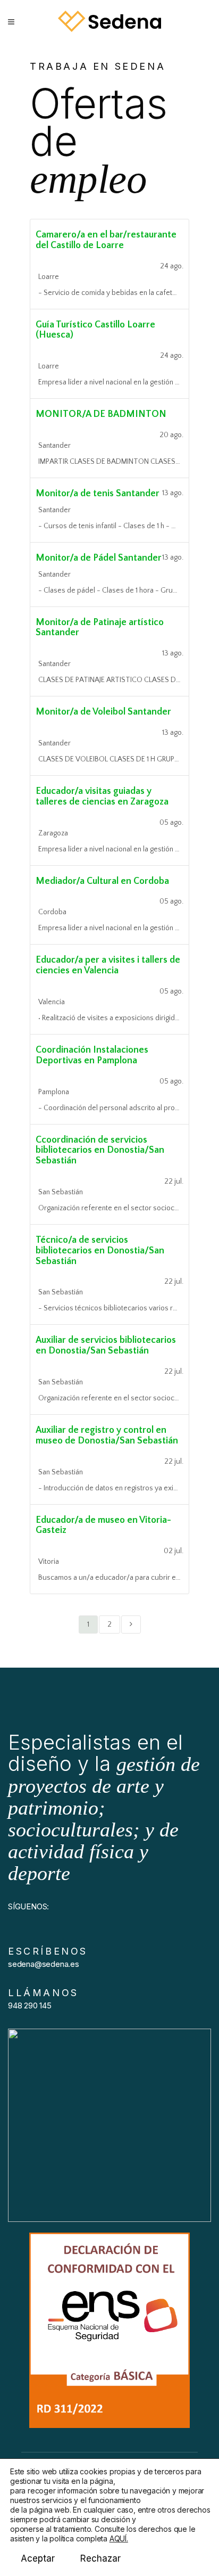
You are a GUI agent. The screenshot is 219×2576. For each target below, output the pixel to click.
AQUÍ (118, 2538)
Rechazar (100, 2558)
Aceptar (38, 2558)
